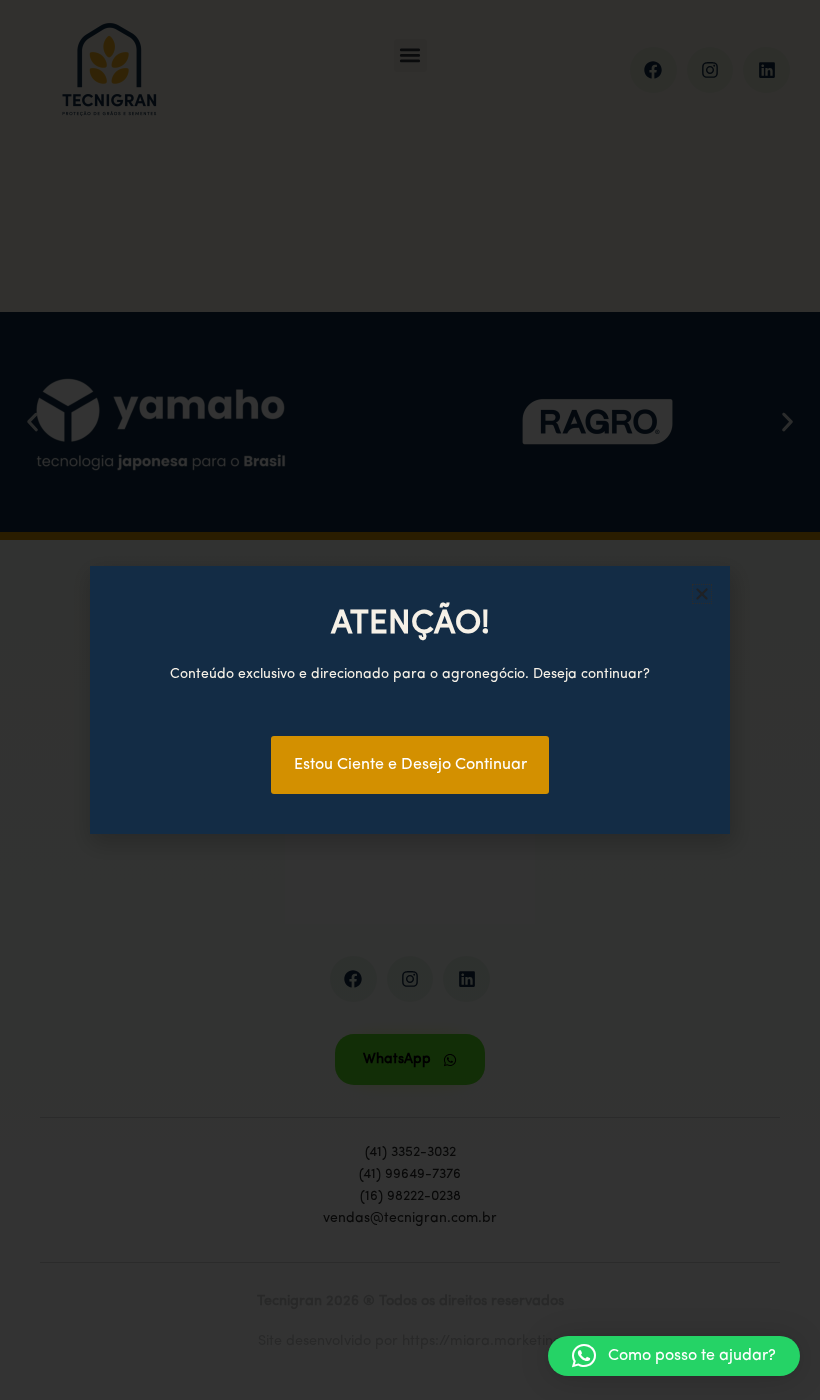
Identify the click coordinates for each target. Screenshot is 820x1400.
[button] (674, 1356)
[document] (410, 700)
